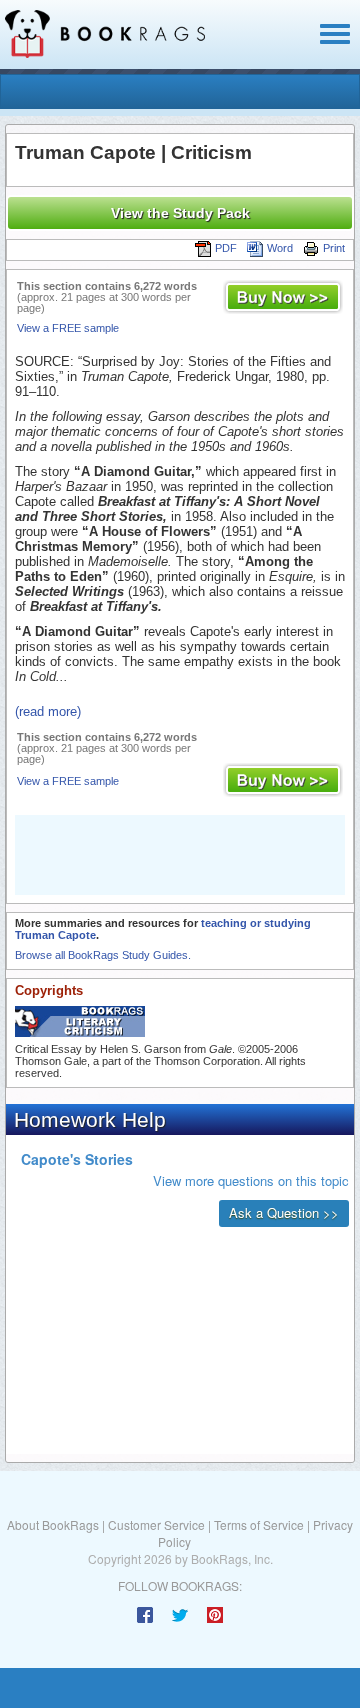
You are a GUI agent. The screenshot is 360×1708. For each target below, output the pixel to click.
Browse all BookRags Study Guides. (103, 955)
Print (334, 248)
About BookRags (53, 1524)
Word (280, 248)
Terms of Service (259, 1524)
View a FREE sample (68, 328)
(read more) (48, 711)
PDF (226, 248)
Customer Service (156, 1524)
